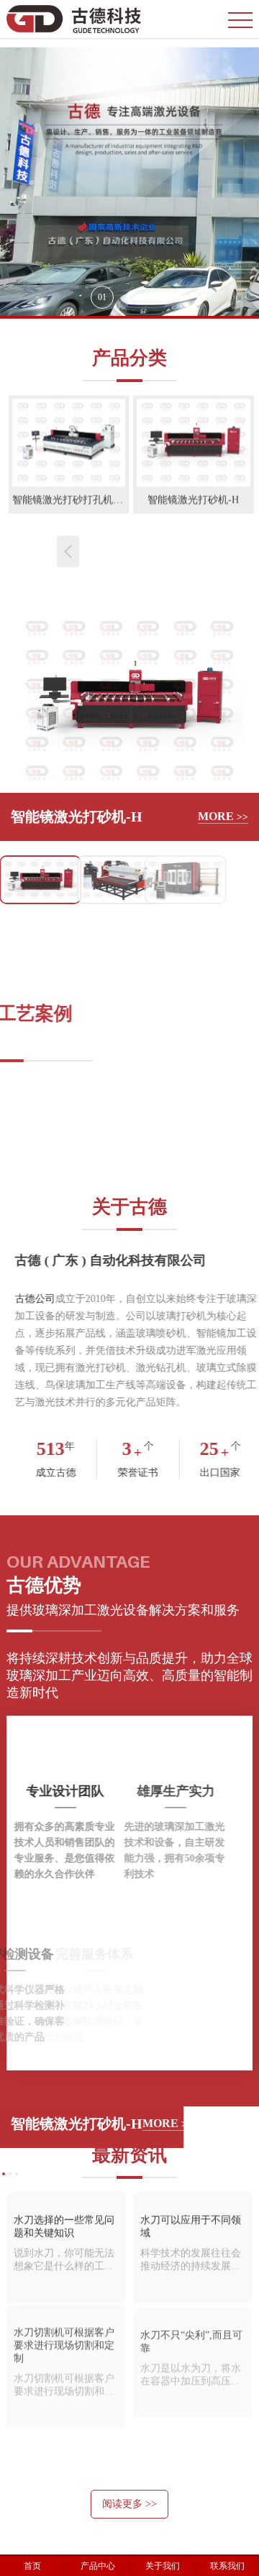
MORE (223, 816)
